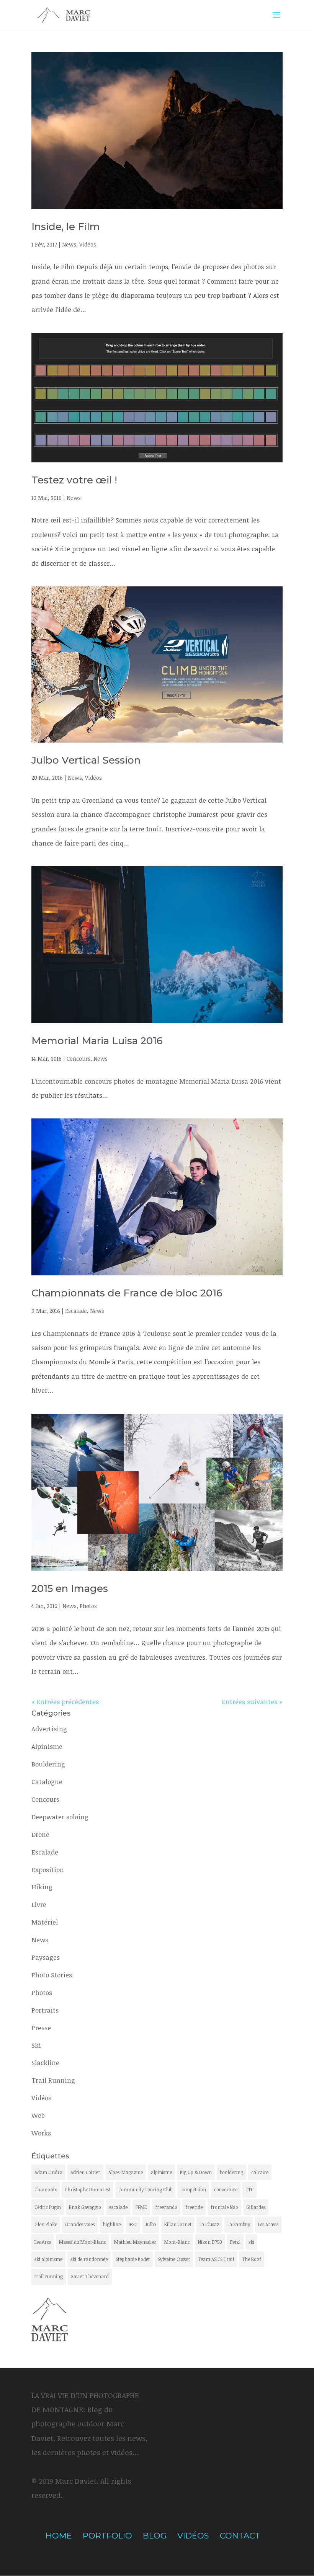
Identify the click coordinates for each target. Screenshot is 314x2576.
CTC (249, 2189)
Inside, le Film (66, 227)
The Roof (252, 2259)
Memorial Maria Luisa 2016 (97, 1041)
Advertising (49, 1729)
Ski (36, 2045)
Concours (78, 1059)
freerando (166, 2207)
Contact (240, 2536)
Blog (155, 2536)
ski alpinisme (48, 2259)
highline (112, 2224)
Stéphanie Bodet (133, 2259)
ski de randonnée (89, 2259)
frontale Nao (224, 2207)
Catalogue (47, 1782)
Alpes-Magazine (126, 2172)
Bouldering (48, 1764)
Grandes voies (80, 2224)
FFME (141, 2207)
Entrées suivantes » (252, 1702)
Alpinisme (47, 1746)
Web (38, 2115)
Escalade (76, 1311)
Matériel (45, 1922)
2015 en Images (70, 1588)
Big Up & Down (196, 2172)
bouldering (231, 2172)
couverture (226, 2189)
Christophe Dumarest (87, 2189)
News (69, 244)
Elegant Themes (130, 2563)
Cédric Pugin (48, 2207)
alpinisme (161, 2172)
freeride (194, 2207)
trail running (49, 2276)
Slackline (45, 2063)
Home (59, 2536)
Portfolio (107, 2536)
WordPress (229, 2563)
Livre (39, 1904)
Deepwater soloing (60, 1817)
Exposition (48, 1870)
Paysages (46, 1957)
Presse (41, 2028)
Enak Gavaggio (85, 2207)
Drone (40, 1834)
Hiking (42, 1887)
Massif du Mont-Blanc (83, 2242)
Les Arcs (43, 2242)
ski (251, 2242)
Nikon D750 (210, 2242)
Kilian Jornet (178, 2224)
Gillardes (256, 2207)
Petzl (235, 2242)
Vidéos (88, 244)
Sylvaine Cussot (174, 2259)
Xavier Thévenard (90, 2276)
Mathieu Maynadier (135, 2242)
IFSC (133, 2224)
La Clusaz (209, 2224)
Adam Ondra (48, 2172)
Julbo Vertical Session (86, 760)
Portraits (45, 2010)
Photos (88, 1606)
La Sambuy (239, 2224)
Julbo (151, 2224)
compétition (193, 2189)
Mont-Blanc (177, 2242)
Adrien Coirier (85, 2172)
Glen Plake (46, 2224)
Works (41, 2133)
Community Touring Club (145, 2189)
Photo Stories (52, 1975)
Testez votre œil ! (74, 480)
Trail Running (53, 2080)
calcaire (260, 2172)
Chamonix (46, 2189)
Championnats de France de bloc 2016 (127, 1293)
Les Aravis (268, 2224)
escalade (118, 2207)
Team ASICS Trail (216, 2259)
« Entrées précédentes (65, 1702)
